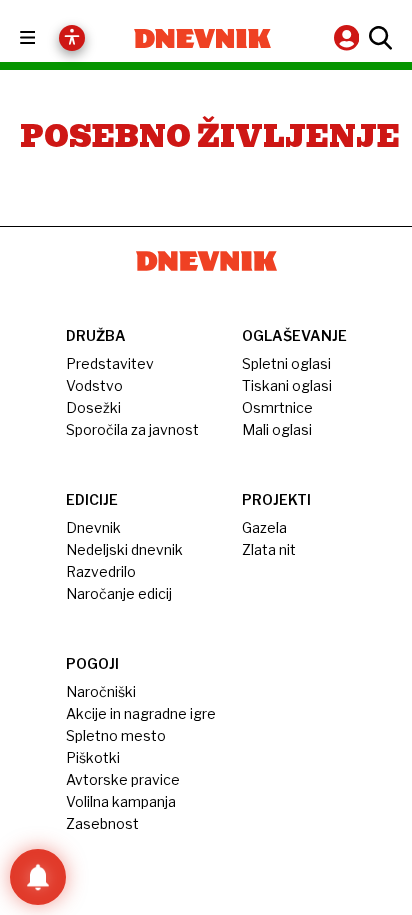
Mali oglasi (277, 429)
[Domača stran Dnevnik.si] (202, 38)
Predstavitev (110, 363)
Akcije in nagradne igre (141, 713)
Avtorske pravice (123, 779)
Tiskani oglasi (287, 385)
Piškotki (93, 757)
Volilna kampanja (121, 801)
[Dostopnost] (72, 38)
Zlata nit (269, 549)
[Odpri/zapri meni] (45, 38)
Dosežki (93, 407)
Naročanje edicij (119, 593)
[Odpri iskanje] (378, 38)
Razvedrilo (101, 571)
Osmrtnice (277, 407)
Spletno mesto (116, 735)
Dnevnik (93, 527)
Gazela (264, 527)
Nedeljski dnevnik (124, 549)
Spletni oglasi (286, 363)
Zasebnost (102, 823)
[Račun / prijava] (349, 37)
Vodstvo (94, 385)
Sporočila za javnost (132, 429)
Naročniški (101, 691)
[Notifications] (38, 877)
